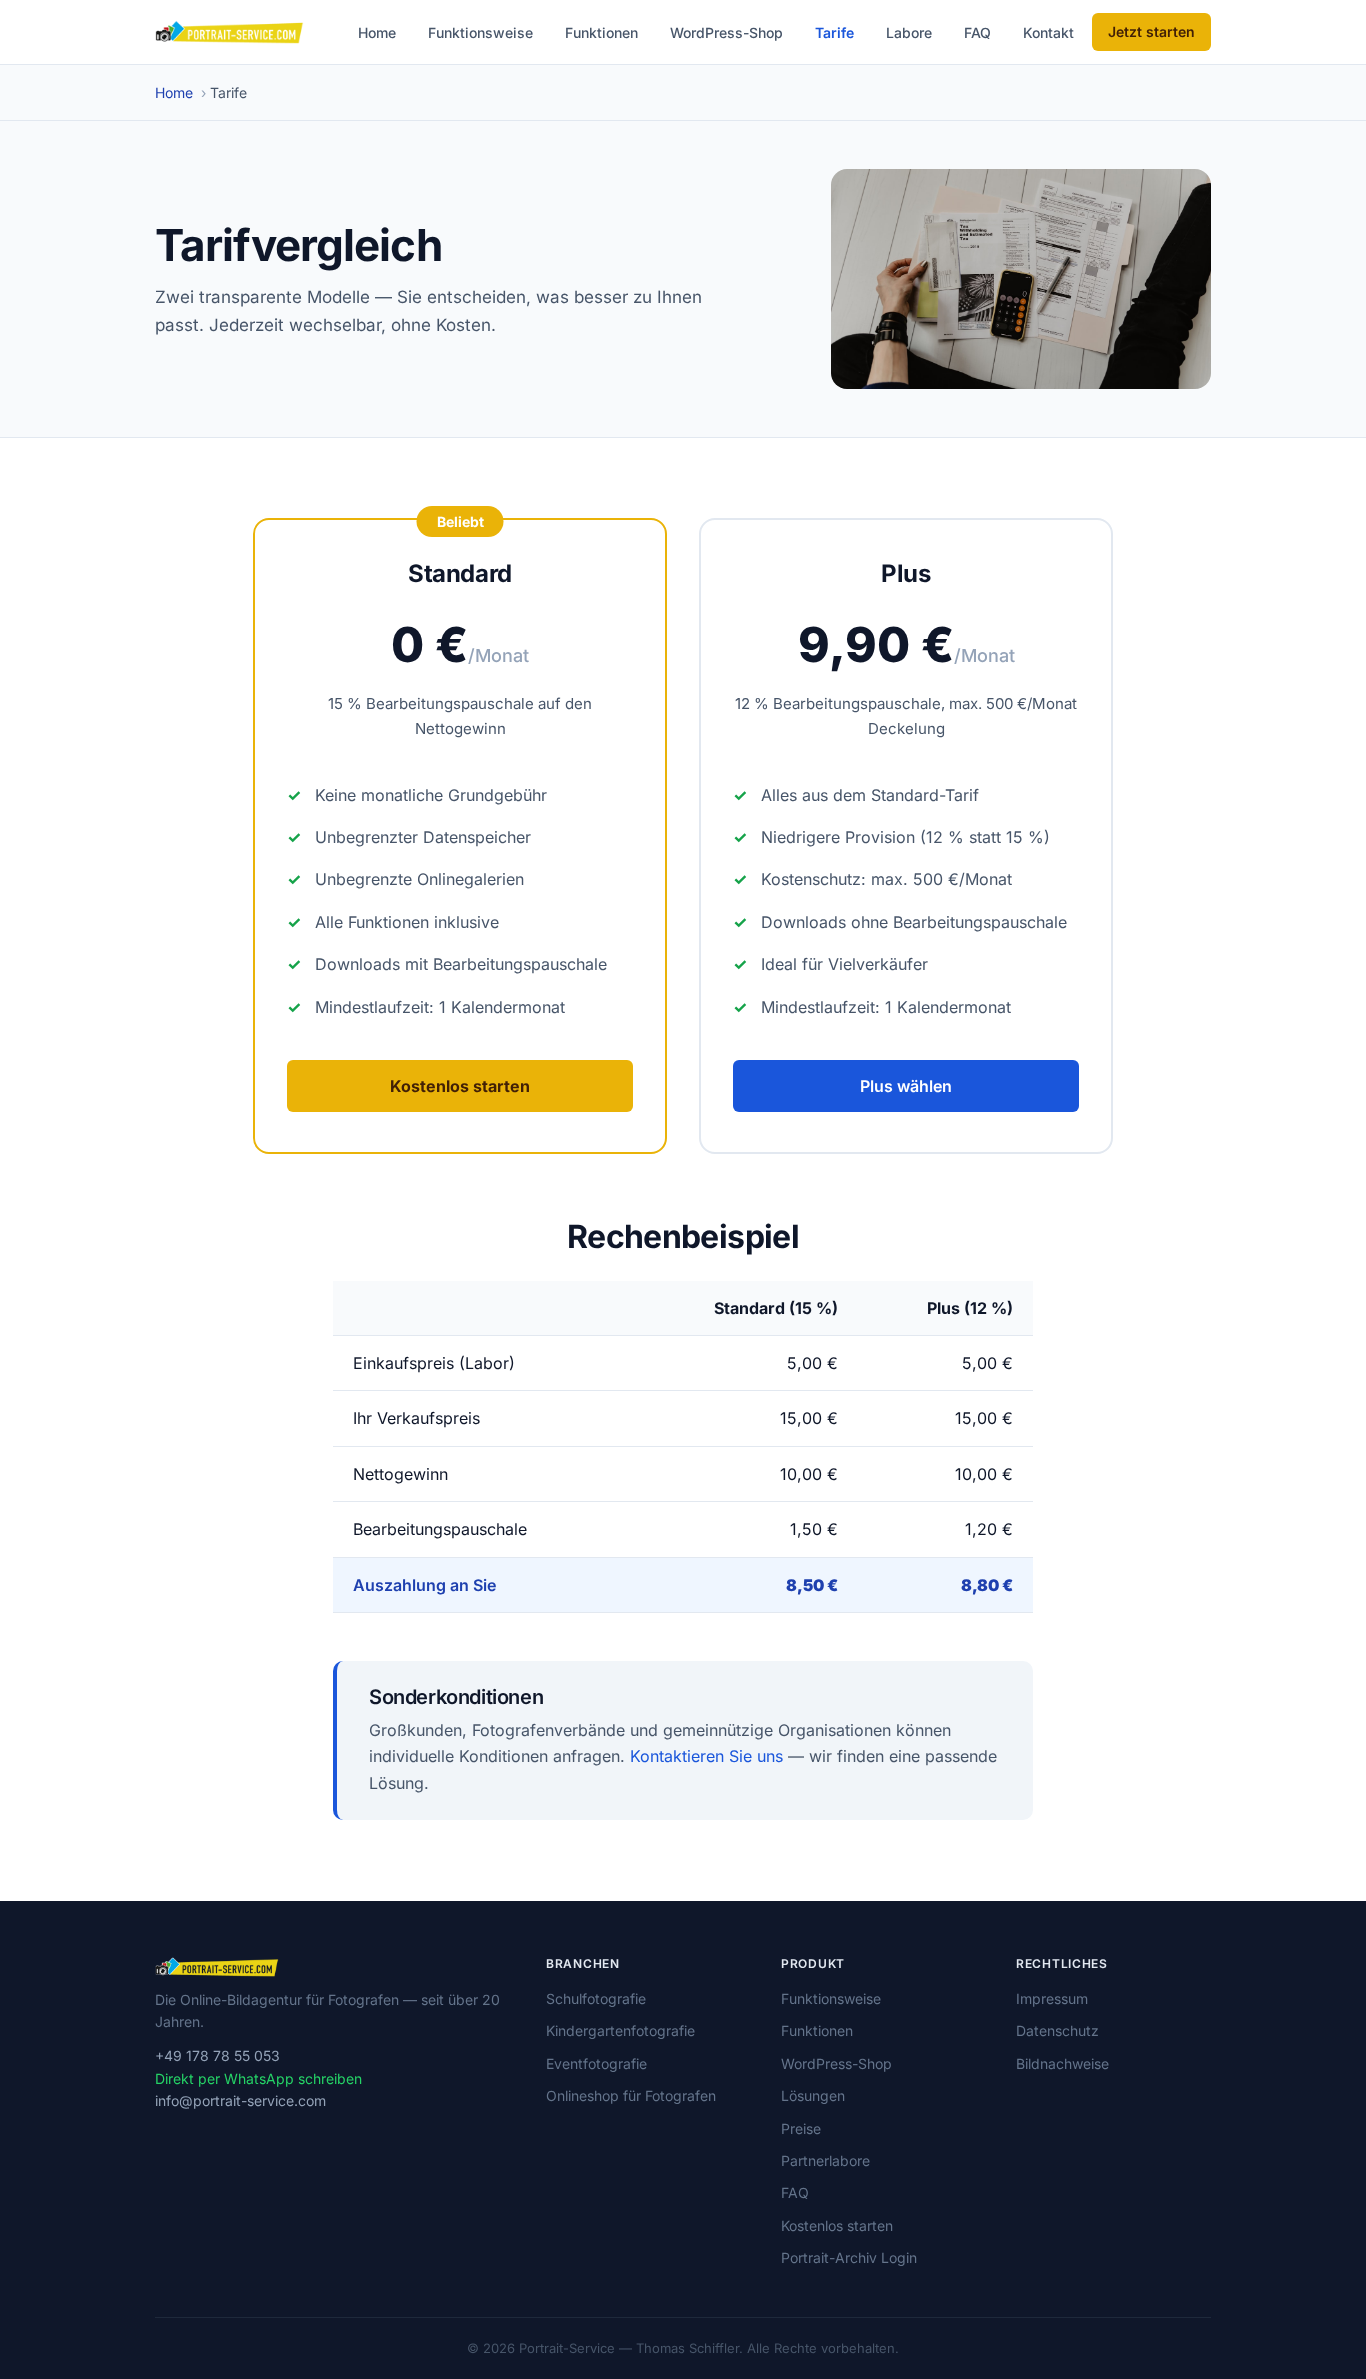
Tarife (834, 32)
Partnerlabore (825, 2160)
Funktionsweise (480, 32)
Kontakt (1048, 32)
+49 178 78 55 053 (217, 2055)
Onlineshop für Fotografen (631, 2095)
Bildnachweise (1062, 2063)
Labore (909, 32)
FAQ (977, 32)
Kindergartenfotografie (620, 2030)
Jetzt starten (1151, 31)
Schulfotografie (596, 1998)
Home (377, 32)
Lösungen (813, 2095)
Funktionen (601, 32)
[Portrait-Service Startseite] (229, 32)
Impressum (1052, 1998)
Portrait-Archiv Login (849, 2257)
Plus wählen (906, 1086)
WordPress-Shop (726, 32)
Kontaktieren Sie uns (706, 1756)
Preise (801, 2128)
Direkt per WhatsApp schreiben (258, 2078)
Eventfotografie (596, 2063)
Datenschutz (1057, 2030)
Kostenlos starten (460, 1086)
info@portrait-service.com (240, 2100)
